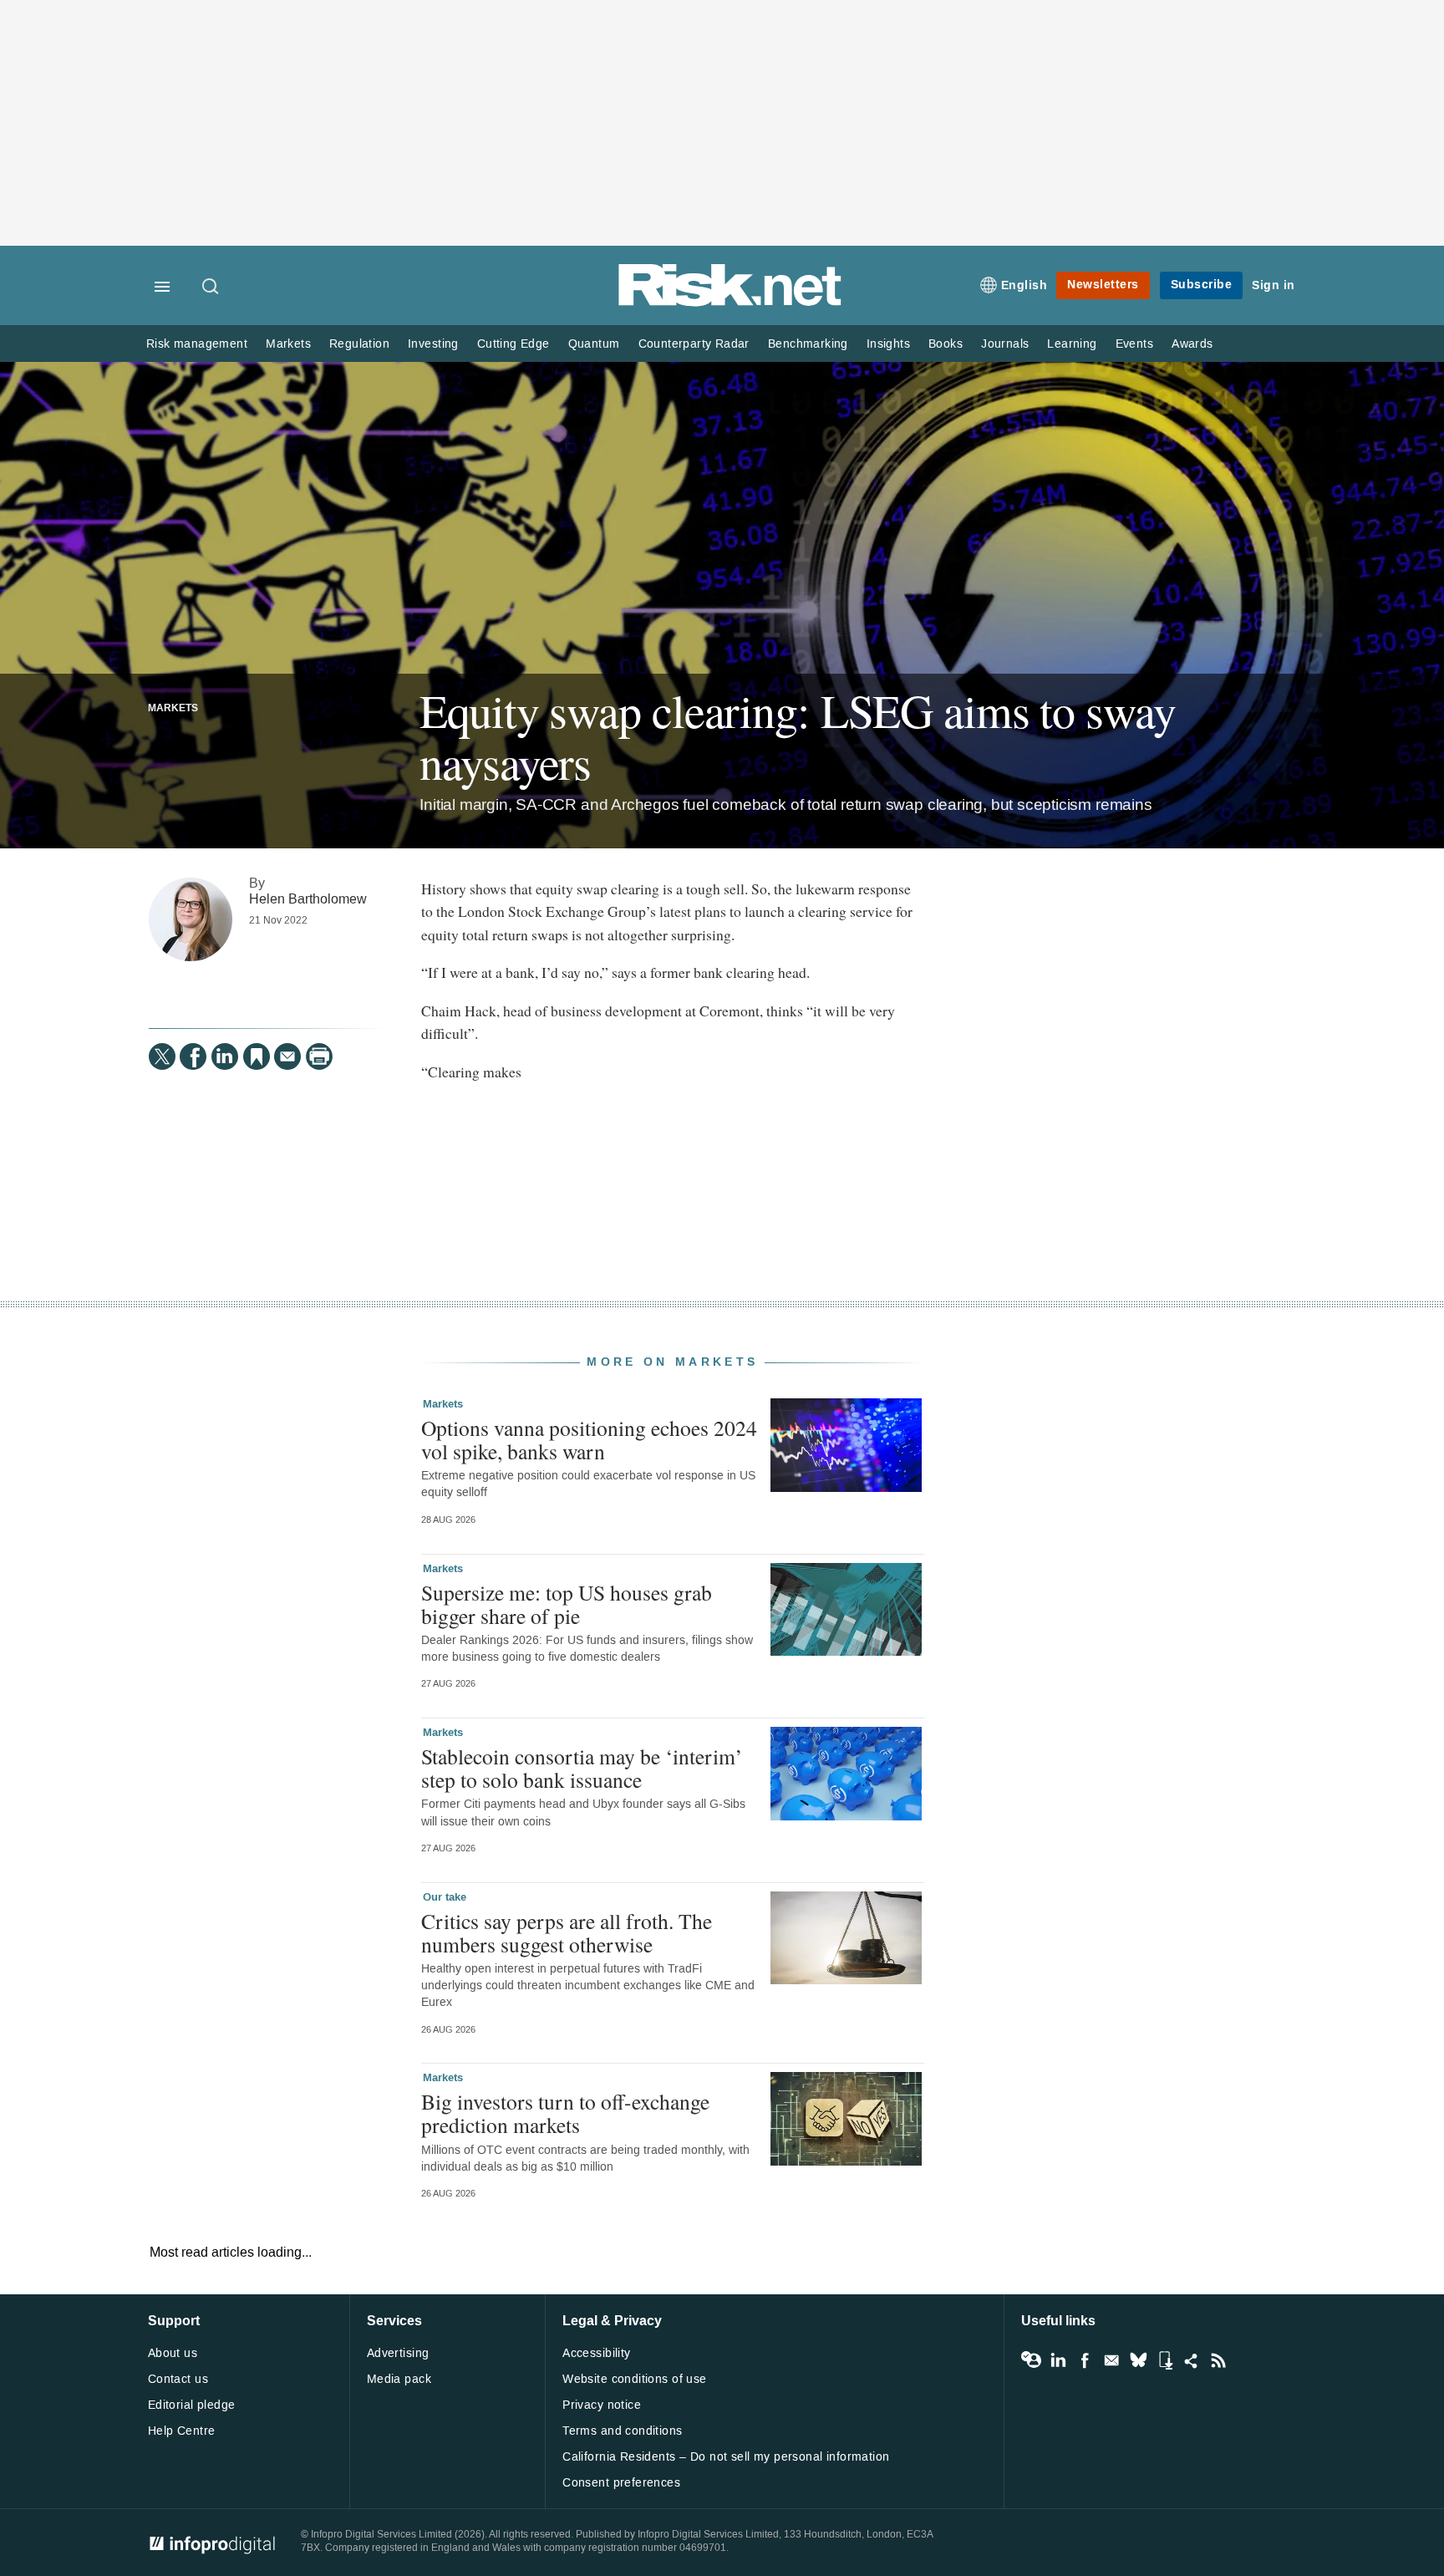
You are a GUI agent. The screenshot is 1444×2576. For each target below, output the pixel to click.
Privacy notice (602, 2405)
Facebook (1085, 2360)
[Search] (211, 288)
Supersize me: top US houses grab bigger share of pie (567, 1604)
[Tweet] (162, 1056)
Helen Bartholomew (308, 899)
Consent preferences (621, 2483)
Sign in (1274, 285)
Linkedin (1058, 2360)
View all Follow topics (1031, 2360)
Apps (1165, 2360)
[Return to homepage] (730, 303)
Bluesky (1138, 2360)
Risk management (197, 344)
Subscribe (1202, 285)
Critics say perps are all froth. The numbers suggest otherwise (567, 1932)
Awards (1192, 344)
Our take (445, 1897)
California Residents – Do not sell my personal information (726, 2457)
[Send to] (287, 1056)
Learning (1072, 344)
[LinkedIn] (225, 1056)
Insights (888, 344)
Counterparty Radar (694, 344)
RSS (1218, 2360)
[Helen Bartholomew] (191, 919)
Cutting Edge (514, 344)
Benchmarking (808, 344)
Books (946, 344)
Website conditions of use (635, 2379)
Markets (288, 344)
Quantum (594, 344)
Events (1134, 344)
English (1025, 285)
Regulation (359, 344)
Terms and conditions (622, 2431)
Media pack (399, 2379)
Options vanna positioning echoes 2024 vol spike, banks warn (589, 1439)
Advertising (398, 2353)
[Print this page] (319, 1056)
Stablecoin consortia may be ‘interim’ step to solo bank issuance (582, 1768)
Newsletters (1103, 285)
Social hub (1192, 2360)
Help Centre (182, 2431)
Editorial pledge (192, 2405)
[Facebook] (193, 1056)
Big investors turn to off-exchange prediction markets (565, 2113)
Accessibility (596, 2353)
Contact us (178, 2379)
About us (173, 2353)
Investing (433, 344)
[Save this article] (257, 1056)
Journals (1005, 344)
